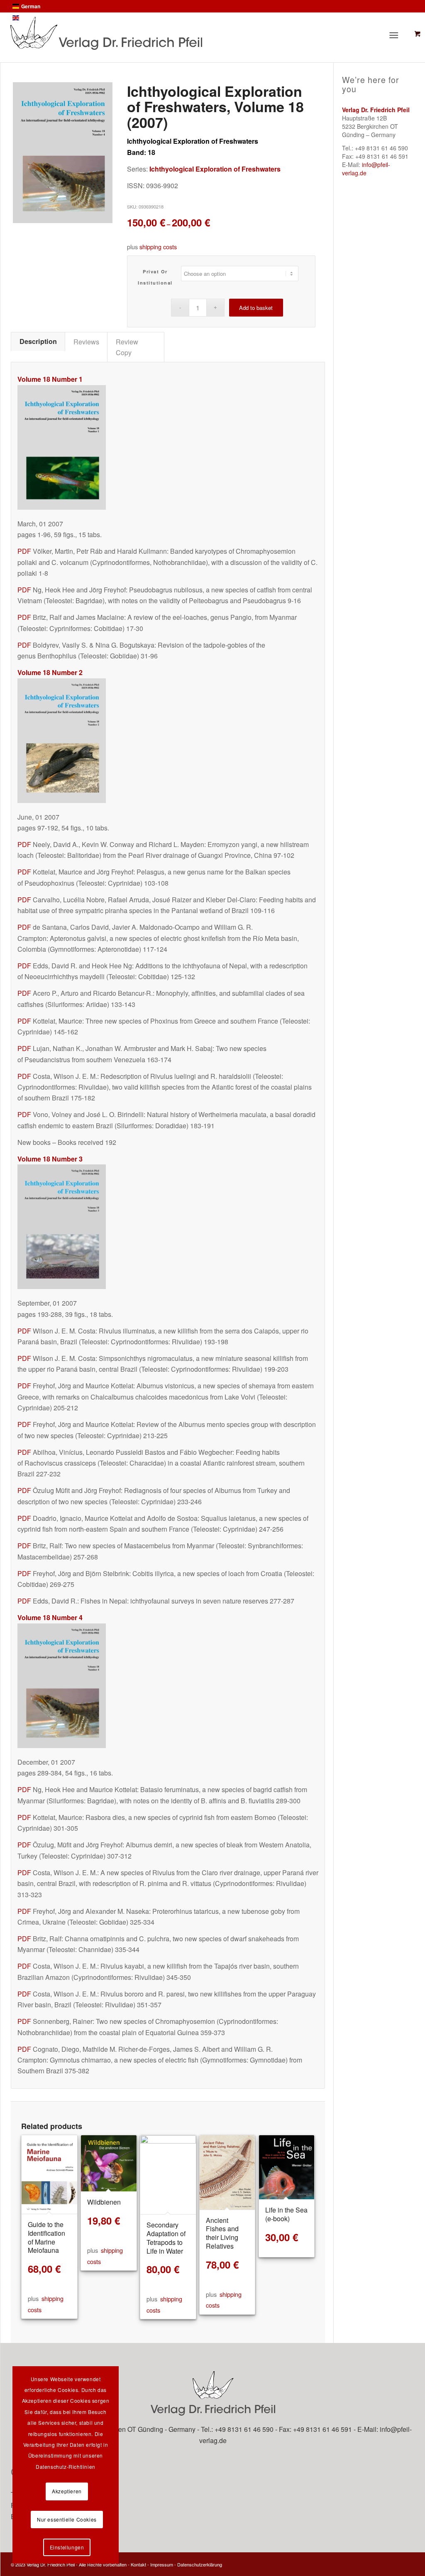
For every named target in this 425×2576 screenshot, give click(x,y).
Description (38, 341)
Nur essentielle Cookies (67, 2519)
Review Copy (127, 347)
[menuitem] (398, 35)
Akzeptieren (67, 2491)
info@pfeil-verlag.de (366, 169)
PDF (24, 551)
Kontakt (138, 2564)
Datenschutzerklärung (200, 2564)
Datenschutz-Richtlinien (66, 2467)
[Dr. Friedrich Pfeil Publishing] (172, 33)
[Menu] (396, 35)
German (31, 6)
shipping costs (158, 247)
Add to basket (256, 308)
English (30, 18)
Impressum (162, 2564)
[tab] (38, 341)
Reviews (86, 341)
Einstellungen (67, 2547)
